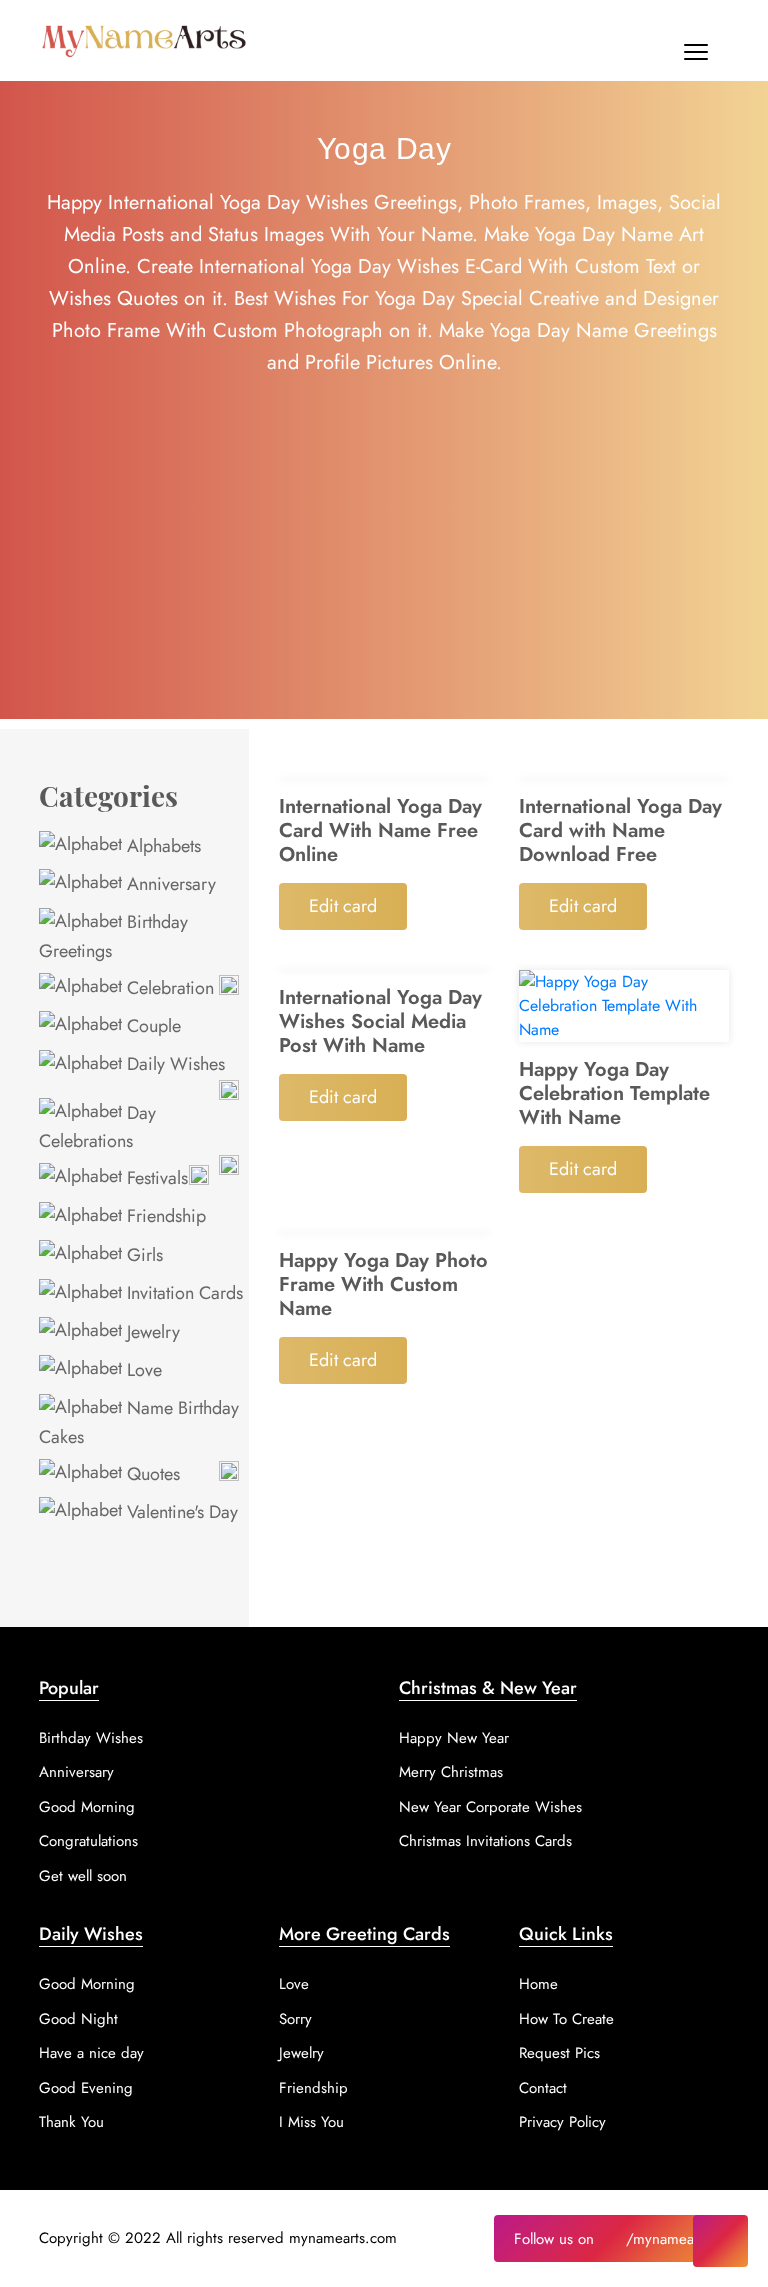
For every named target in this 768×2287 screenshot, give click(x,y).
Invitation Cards (182, 1293)
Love (142, 1370)
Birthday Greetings (113, 936)
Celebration (168, 988)
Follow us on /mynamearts (611, 2239)
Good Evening (86, 2088)
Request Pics (559, 2053)
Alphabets (161, 846)
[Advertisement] (384, 579)
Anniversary (169, 884)
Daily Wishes (173, 1064)
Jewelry (151, 1332)
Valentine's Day (180, 1512)
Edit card (343, 906)
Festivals (155, 1178)
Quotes (151, 1474)
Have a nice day (91, 2053)
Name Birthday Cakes (139, 1422)
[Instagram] (720, 2241)
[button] (696, 56)
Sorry (295, 2019)
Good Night (78, 2019)
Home (538, 1984)
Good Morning (87, 1807)
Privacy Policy (562, 2122)
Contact (543, 2088)
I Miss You (311, 2122)
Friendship (164, 1216)
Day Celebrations (97, 1127)
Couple (151, 1026)
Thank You (71, 2122)
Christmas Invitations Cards (485, 1841)
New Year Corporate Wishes (490, 1807)
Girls (142, 1255)
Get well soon (83, 1876)
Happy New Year (454, 1738)
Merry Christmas (451, 1772)
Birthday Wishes (91, 1738)
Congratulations (88, 1841)
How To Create (566, 2019)
